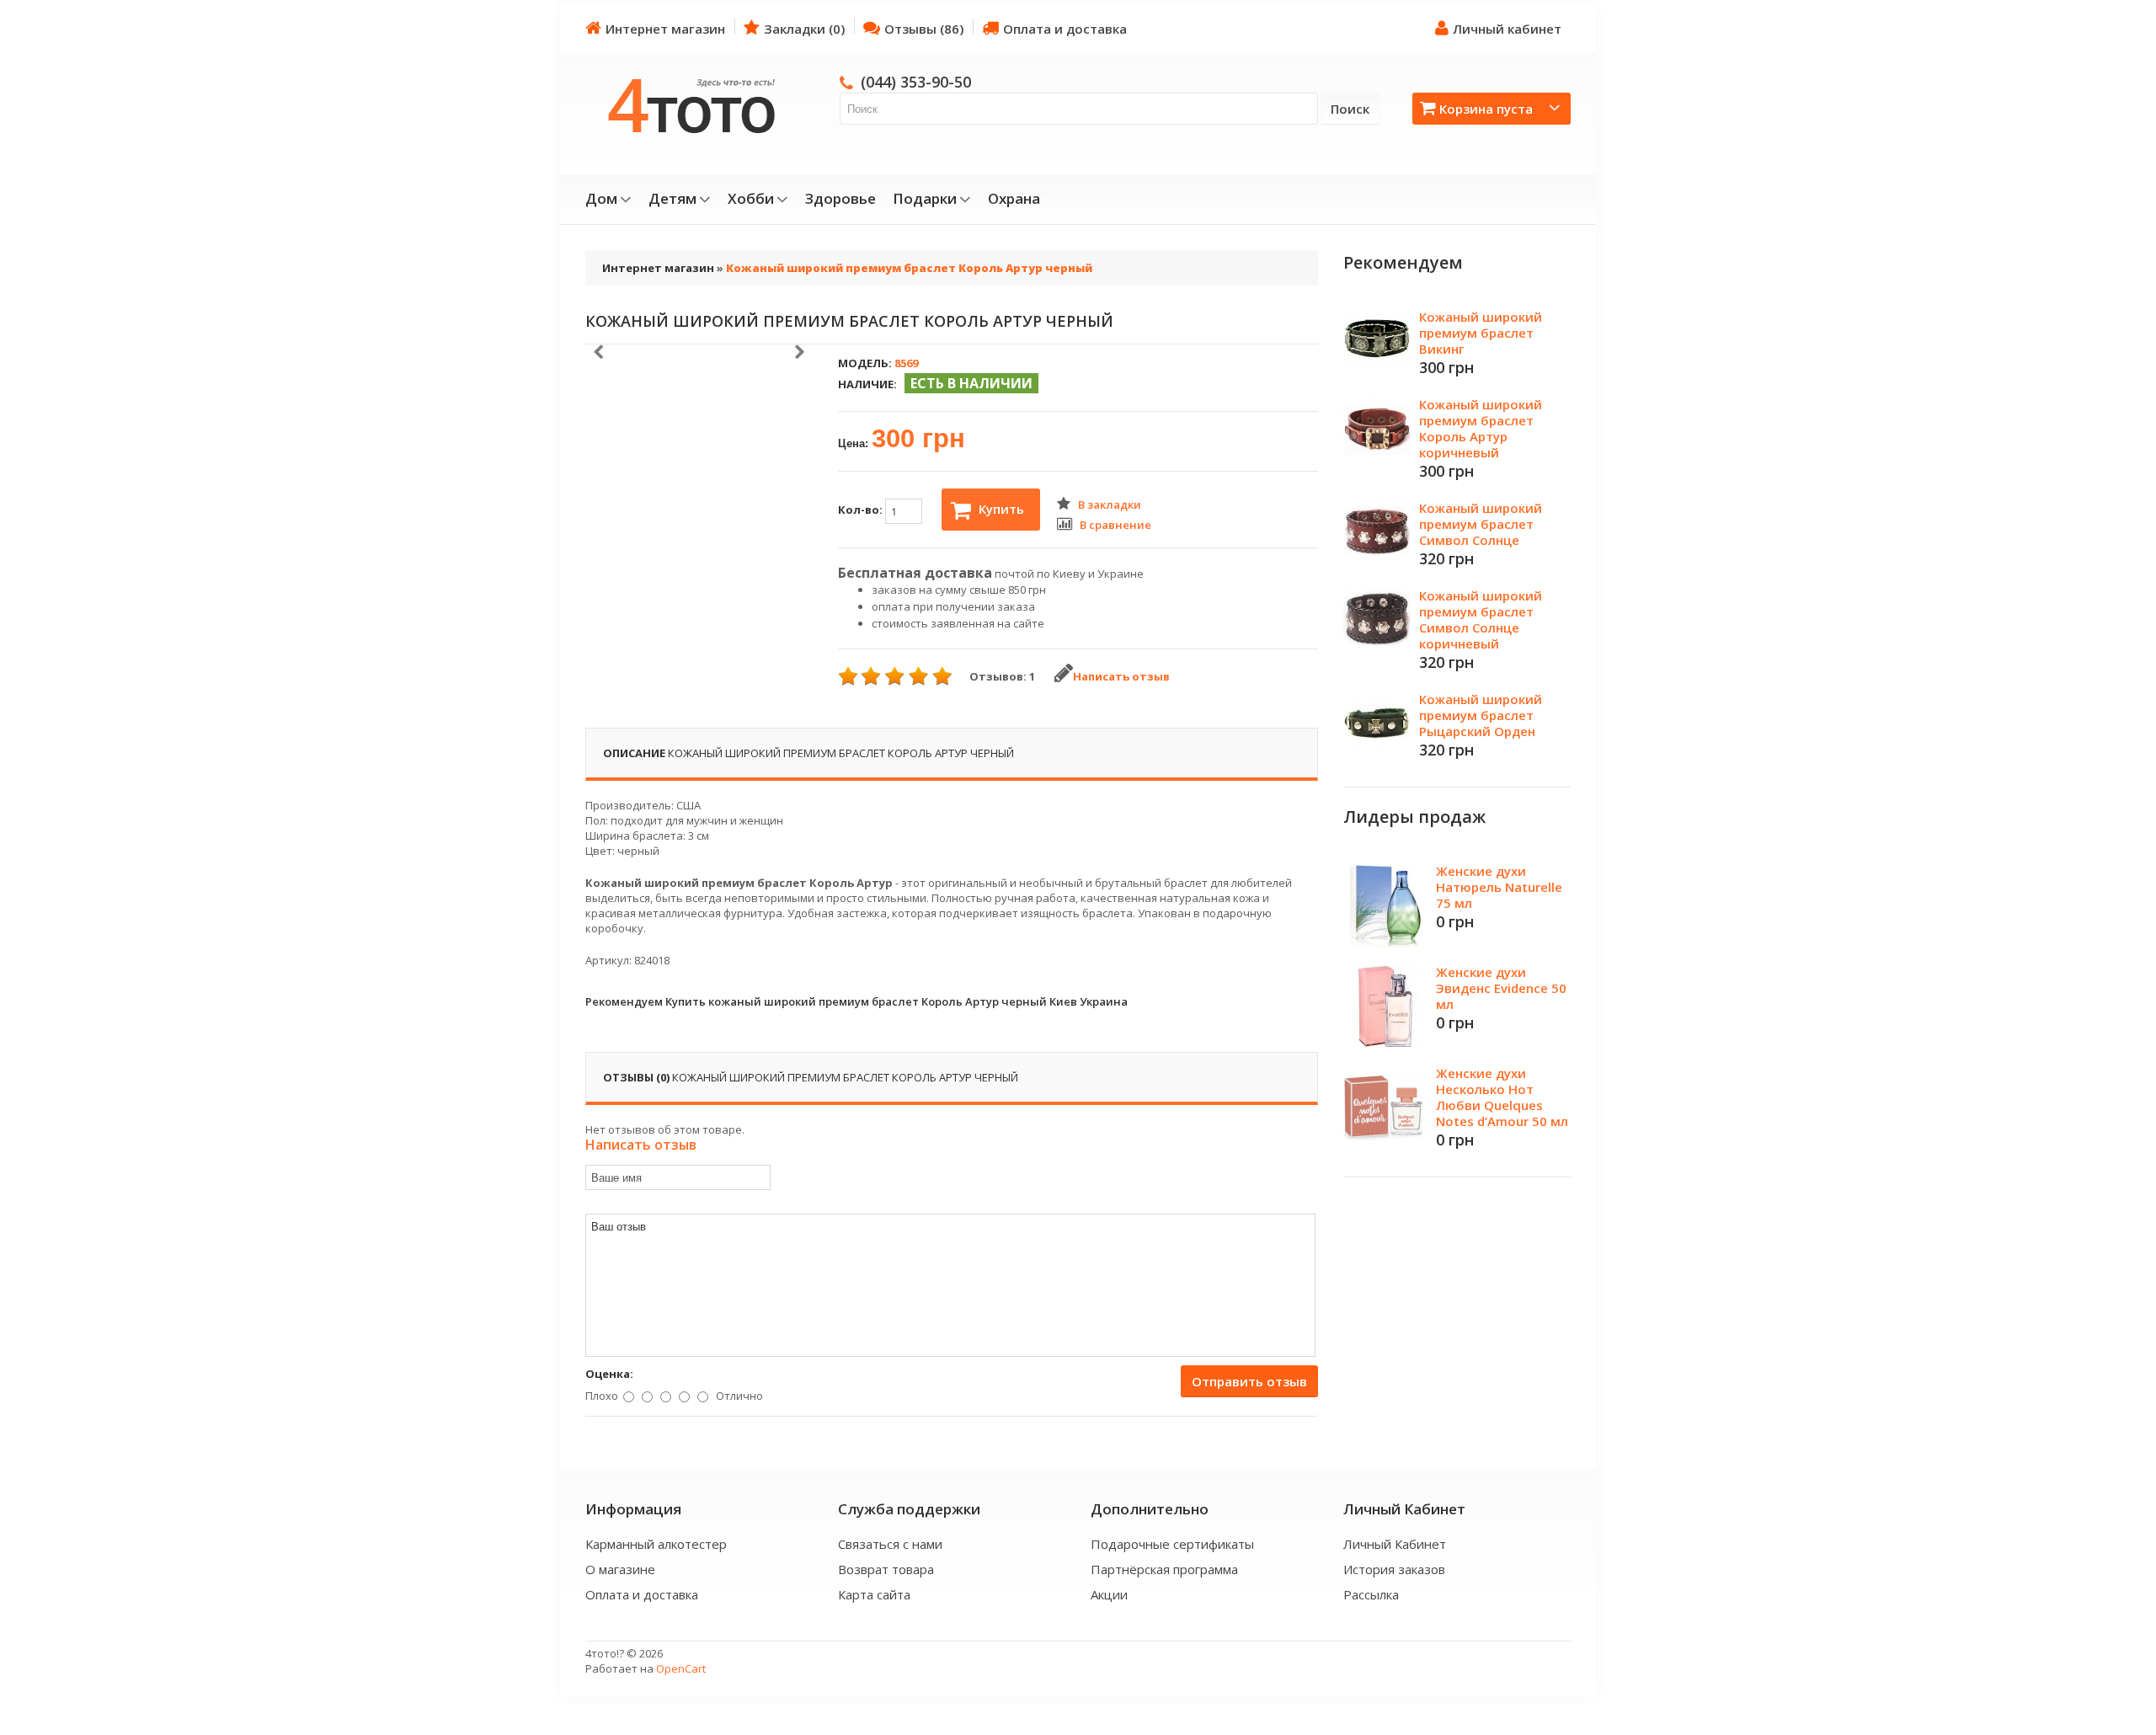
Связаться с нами (890, 1544)
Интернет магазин (665, 29)
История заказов (1394, 1569)
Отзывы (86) (924, 29)
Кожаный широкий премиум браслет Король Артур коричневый (1481, 428)
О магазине (620, 1569)
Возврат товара (886, 1569)
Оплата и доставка (1065, 29)
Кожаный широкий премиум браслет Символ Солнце (1481, 524)
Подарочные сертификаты (1172, 1544)
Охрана (1014, 199)
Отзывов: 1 (1002, 676)
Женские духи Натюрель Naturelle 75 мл (1499, 887)
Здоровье (841, 199)
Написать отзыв (1121, 676)
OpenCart (681, 1668)
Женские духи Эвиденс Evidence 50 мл (1501, 988)
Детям (672, 199)
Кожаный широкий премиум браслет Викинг (1481, 333)
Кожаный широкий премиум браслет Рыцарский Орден (1481, 715)
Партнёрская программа (1164, 1569)
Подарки (925, 199)
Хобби (751, 199)
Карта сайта (874, 1594)
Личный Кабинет (1395, 1544)
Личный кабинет (1507, 29)
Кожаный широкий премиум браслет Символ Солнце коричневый (1481, 619)
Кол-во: (862, 510)
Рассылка (1371, 1594)
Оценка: (609, 1374)
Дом (601, 199)
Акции (1109, 1594)
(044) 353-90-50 (916, 82)
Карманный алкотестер (656, 1544)
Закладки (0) (804, 29)
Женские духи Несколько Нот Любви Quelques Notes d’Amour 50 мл (1502, 1097)
